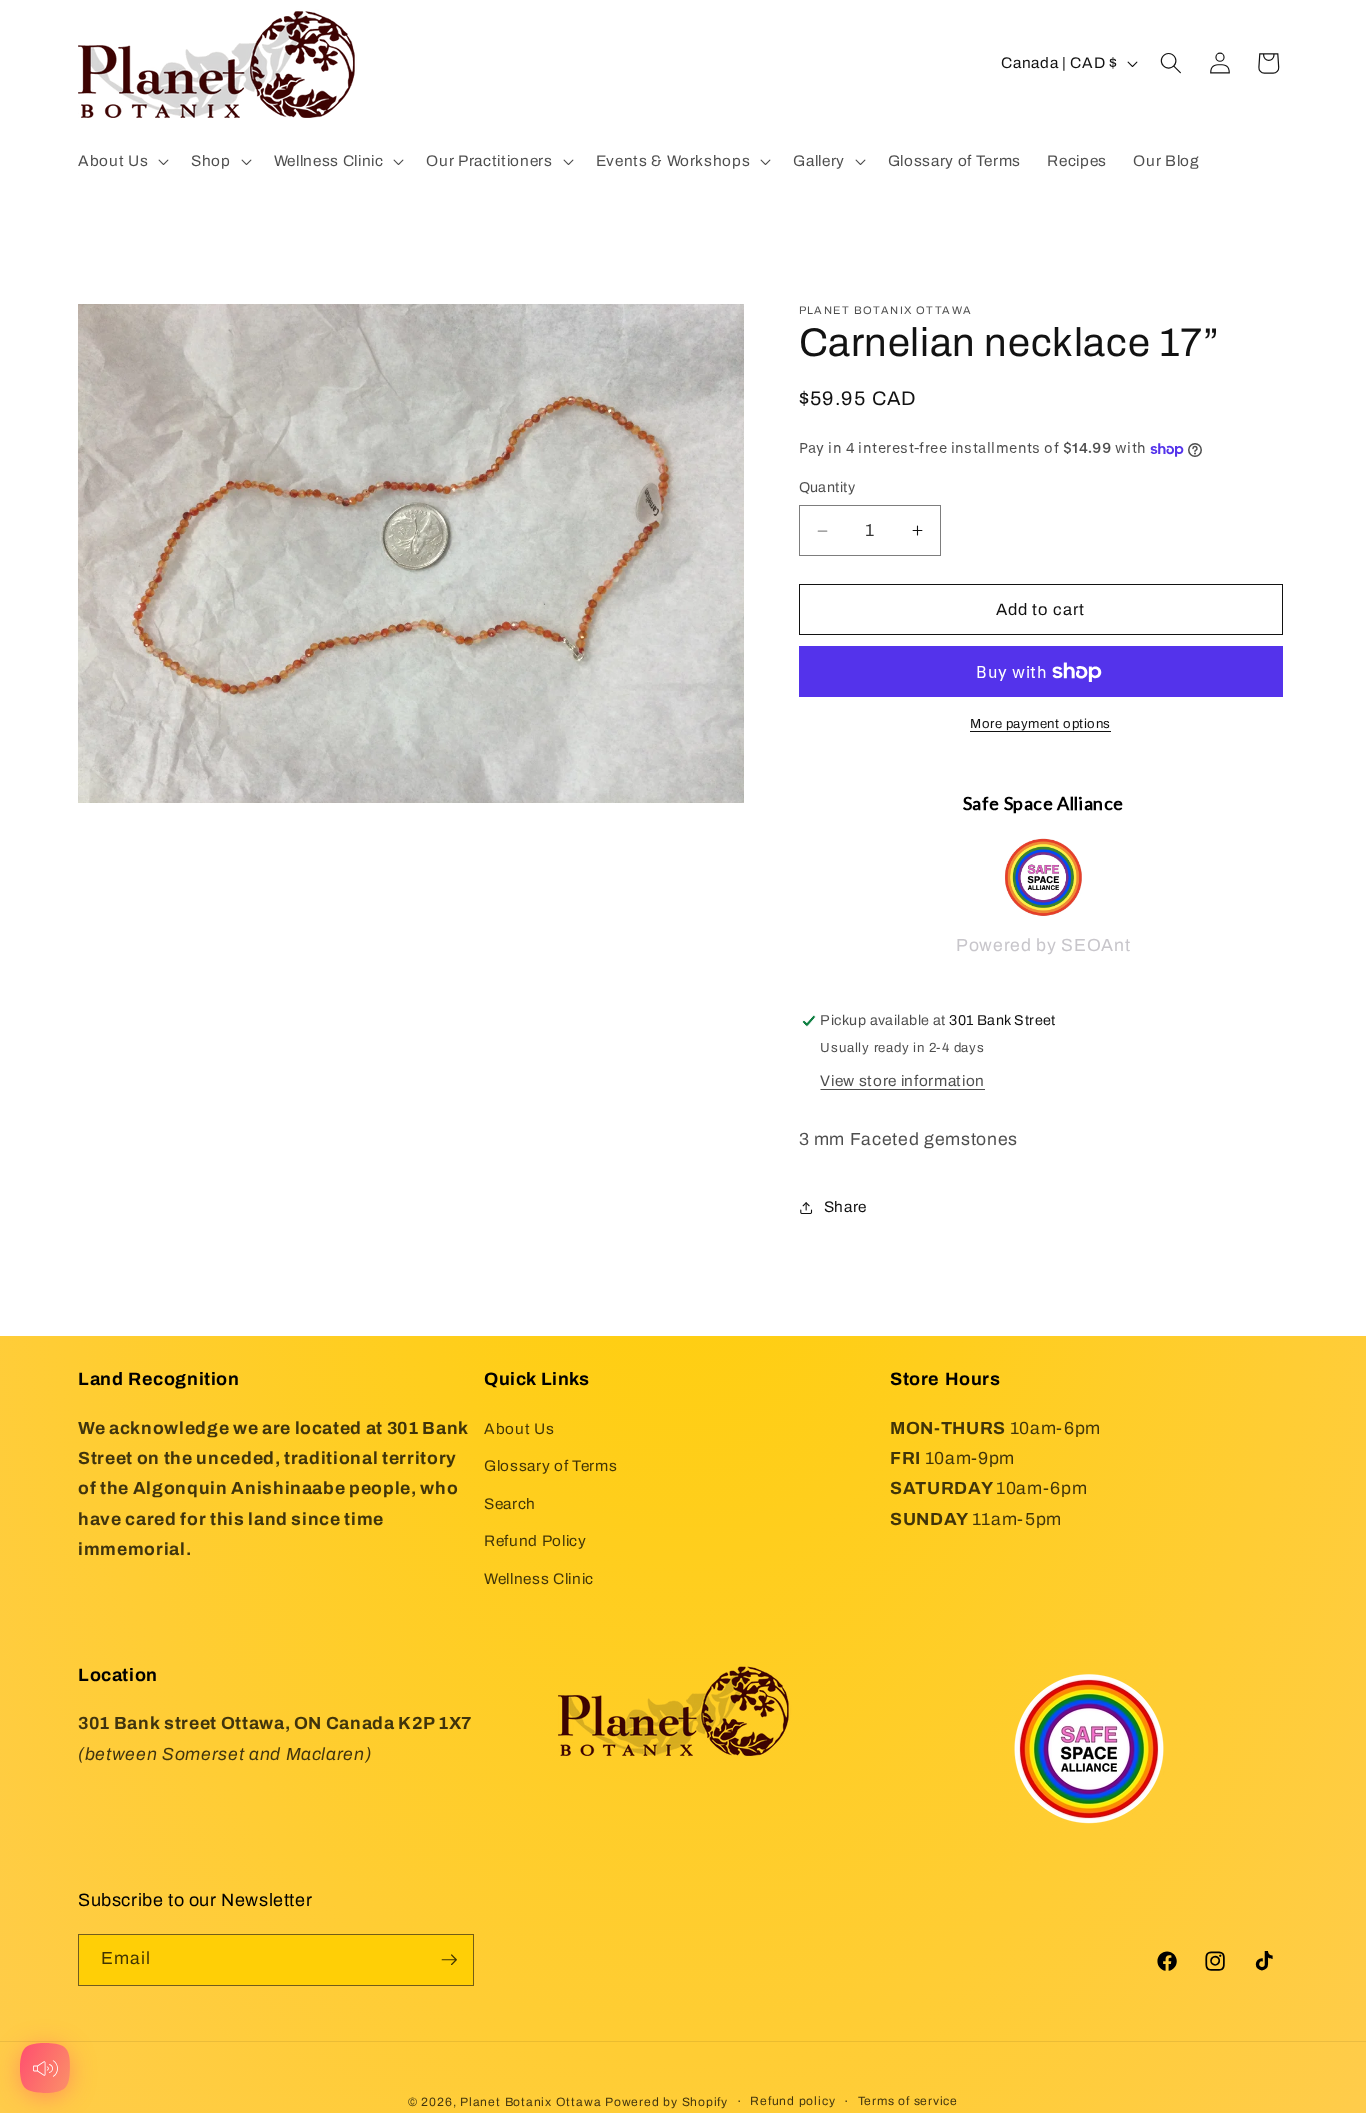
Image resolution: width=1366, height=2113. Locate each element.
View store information (902, 1080)
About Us (519, 1427)
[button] (121, 161)
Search (510, 1503)
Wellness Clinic (539, 1578)
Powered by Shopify (666, 2102)
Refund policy (792, 2101)
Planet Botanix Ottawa (530, 2102)
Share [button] (845, 1206)
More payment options (1040, 724)
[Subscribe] (449, 1960)
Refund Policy (535, 1540)
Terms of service (908, 2101)
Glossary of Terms (550, 1465)
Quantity (827, 488)
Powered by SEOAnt (1043, 946)
